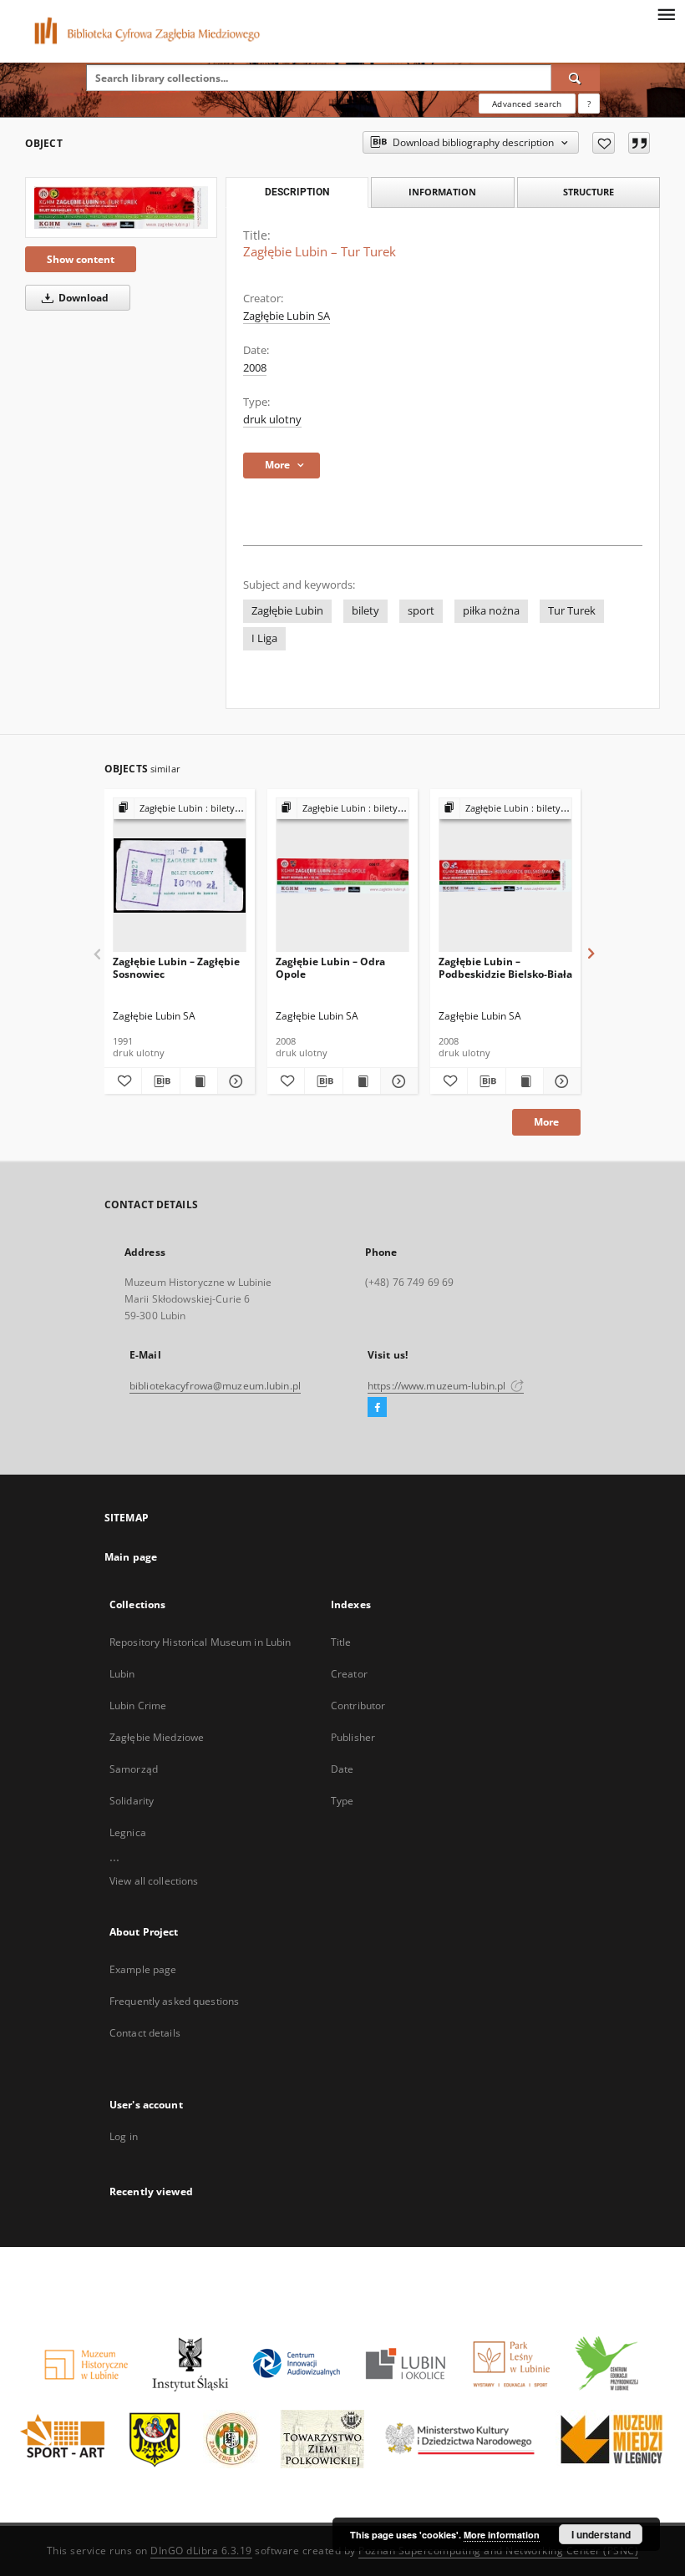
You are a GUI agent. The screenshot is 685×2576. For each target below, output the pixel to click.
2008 (255, 368)
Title (341, 1642)
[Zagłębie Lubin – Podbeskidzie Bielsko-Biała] (505, 876)
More (546, 1122)
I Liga (264, 638)
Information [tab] (442, 192)
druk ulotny (272, 420)
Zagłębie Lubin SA (287, 316)
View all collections (154, 1881)
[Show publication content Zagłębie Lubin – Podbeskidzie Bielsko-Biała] (525, 1081)
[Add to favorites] (604, 143)
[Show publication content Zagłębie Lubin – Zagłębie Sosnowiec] (199, 1081)
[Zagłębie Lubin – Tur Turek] (121, 207)
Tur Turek (572, 611)
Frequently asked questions (174, 2001)
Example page (143, 1969)
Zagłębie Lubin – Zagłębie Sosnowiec (176, 967)
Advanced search (527, 104)
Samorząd (134, 1769)
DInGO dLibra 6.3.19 (201, 2551)
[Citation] (639, 143)
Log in (124, 2136)
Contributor (358, 1706)
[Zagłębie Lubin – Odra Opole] (342, 876)
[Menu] (666, 13)
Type (342, 1801)
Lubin (122, 1674)
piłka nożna (491, 611)
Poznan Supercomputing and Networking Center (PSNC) (498, 2551)
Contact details (145, 2033)
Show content (81, 259)
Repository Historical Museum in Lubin (200, 1642)
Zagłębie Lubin (287, 611)
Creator (349, 1674)
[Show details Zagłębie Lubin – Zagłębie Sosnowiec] (234, 1081)
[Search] (576, 78)
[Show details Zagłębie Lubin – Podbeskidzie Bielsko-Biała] (560, 1081)
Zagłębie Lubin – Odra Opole (330, 967)
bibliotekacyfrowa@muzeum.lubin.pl (215, 1386)
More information (502, 2535)
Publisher (353, 1737)
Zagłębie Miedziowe (157, 1737)
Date (342, 1769)
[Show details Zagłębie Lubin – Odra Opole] (397, 1081)
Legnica (128, 1832)
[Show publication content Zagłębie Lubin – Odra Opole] (362, 1081)
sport (421, 611)
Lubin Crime (138, 1706)
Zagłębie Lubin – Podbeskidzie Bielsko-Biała (505, 967)
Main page (131, 1557)
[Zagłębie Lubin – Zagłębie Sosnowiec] (180, 876)
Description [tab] (297, 192)
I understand (601, 2534)
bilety (365, 611)
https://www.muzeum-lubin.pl (438, 1386)
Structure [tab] (589, 192)
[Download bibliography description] (160, 1081)
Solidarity (132, 1801)
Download (82, 298)
